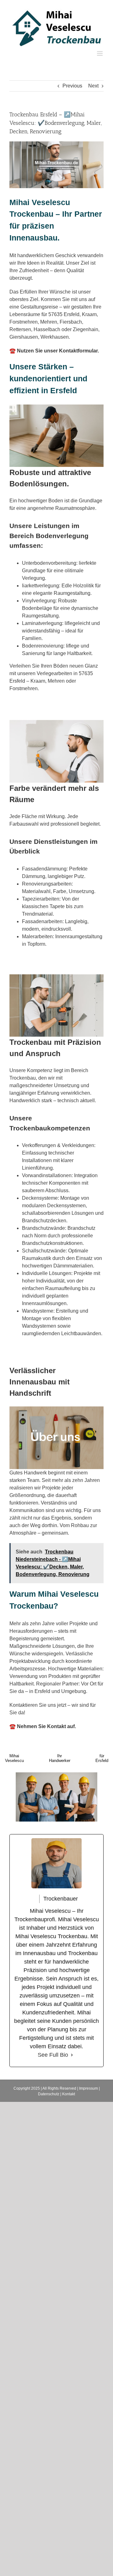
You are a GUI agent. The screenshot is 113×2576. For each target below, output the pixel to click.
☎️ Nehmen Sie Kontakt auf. (43, 1726)
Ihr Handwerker (60, 1758)
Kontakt (69, 2094)
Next (93, 86)
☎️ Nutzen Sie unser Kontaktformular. (54, 351)
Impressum (89, 2088)
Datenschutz (49, 2094)
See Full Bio (53, 2055)
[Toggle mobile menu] (100, 53)
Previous (72, 86)
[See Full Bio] (72, 2055)
